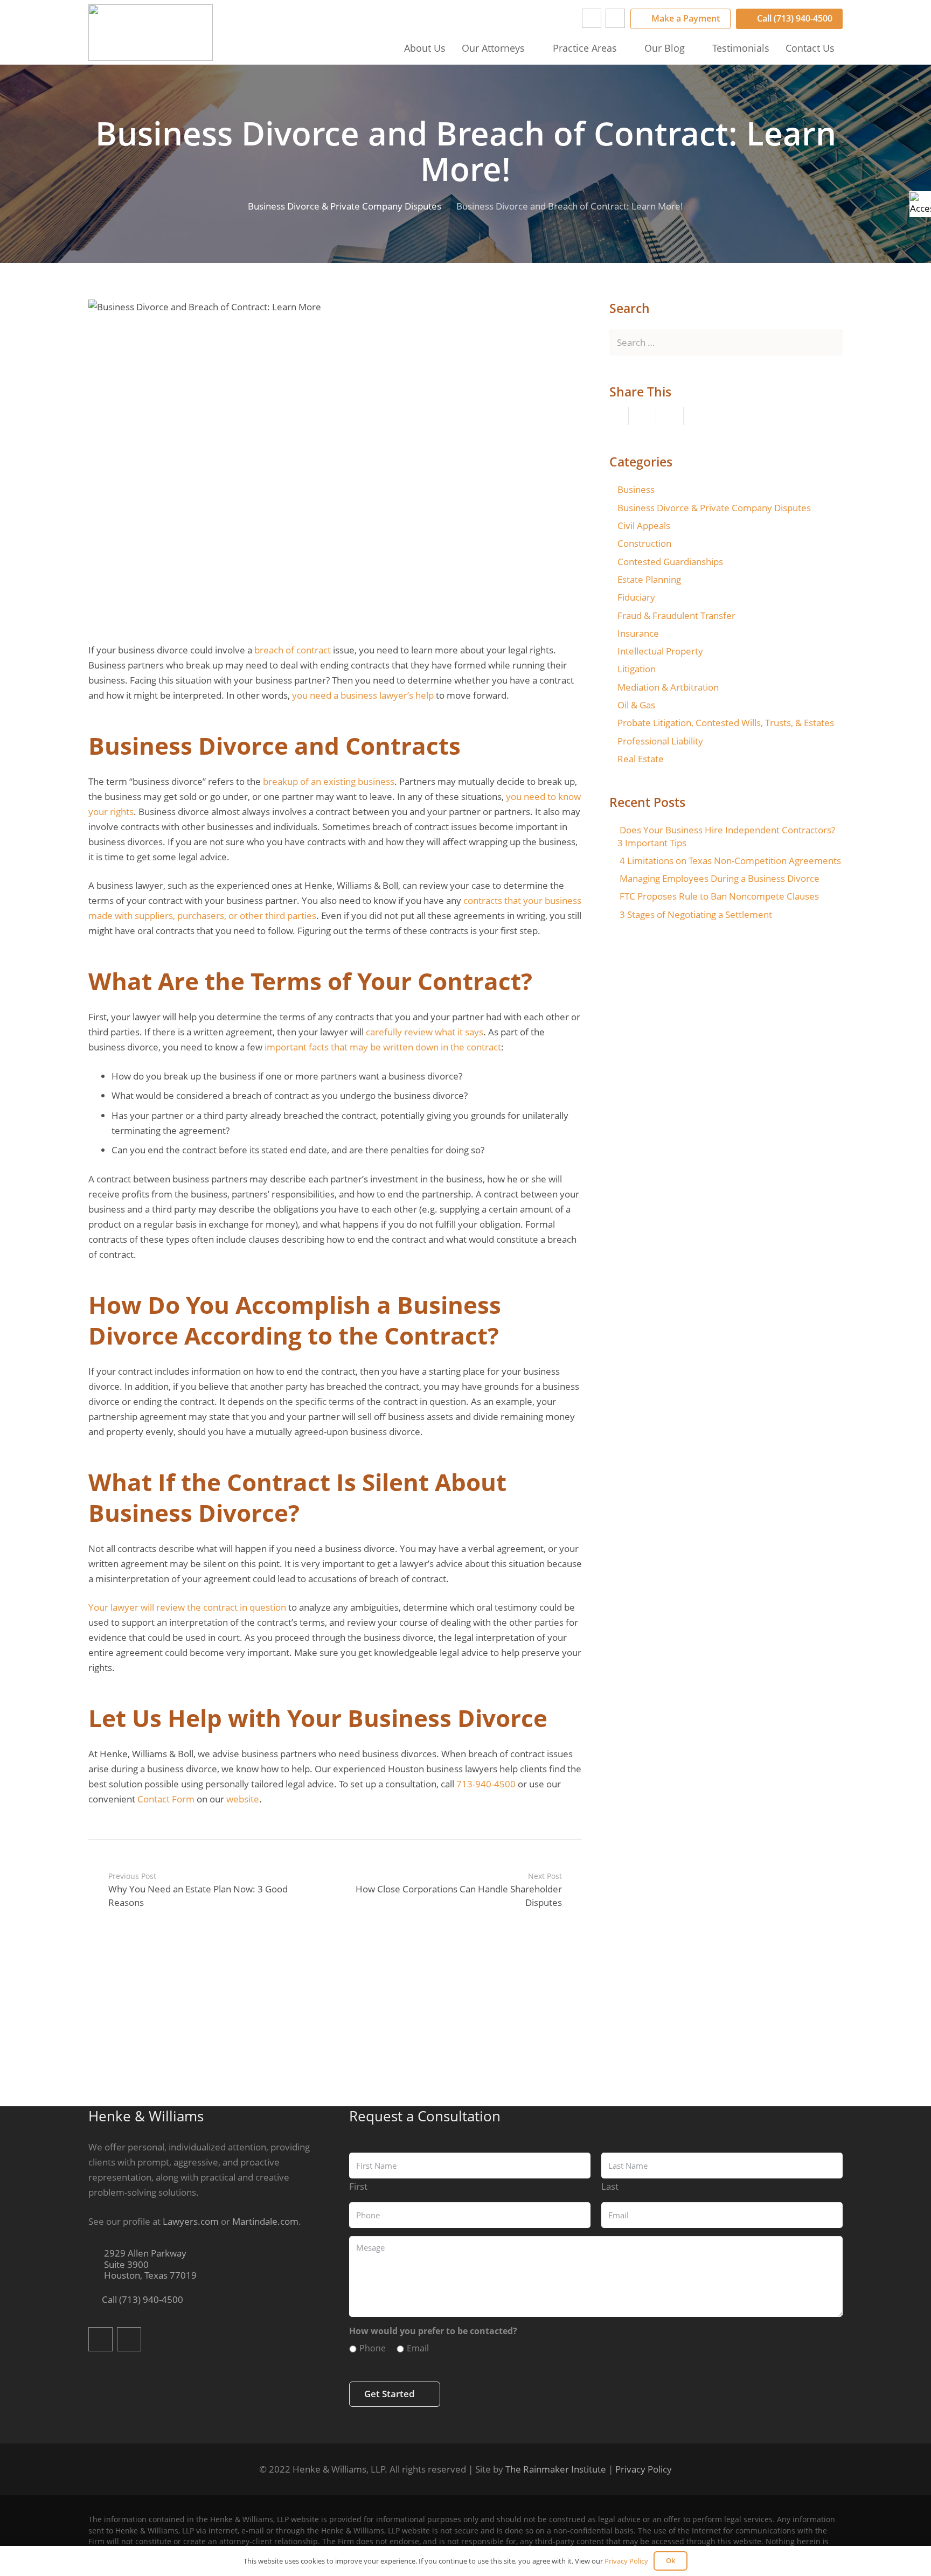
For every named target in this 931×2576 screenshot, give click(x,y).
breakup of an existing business (329, 781)
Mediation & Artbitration (668, 687)
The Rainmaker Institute (556, 2469)
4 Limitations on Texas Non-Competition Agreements (730, 861)
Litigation (637, 669)
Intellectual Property (660, 651)
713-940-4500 (486, 1784)
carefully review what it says (425, 1032)
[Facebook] (592, 18)
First (358, 2186)
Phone (373, 2348)
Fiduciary (636, 597)
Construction (644, 543)
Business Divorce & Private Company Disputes (714, 508)
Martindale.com (265, 2221)
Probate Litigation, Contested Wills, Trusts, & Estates (726, 723)
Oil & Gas (636, 705)
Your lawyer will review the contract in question (187, 1607)
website (243, 1799)
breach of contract (293, 650)
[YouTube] (615, 18)
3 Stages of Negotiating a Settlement (696, 914)
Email (418, 2348)
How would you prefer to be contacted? (433, 2331)
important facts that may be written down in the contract (383, 1047)
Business (636, 489)
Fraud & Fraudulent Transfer (676, 615)
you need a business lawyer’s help (363, 695)
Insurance (638, 633)
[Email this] (615, 416)
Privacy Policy (644, 2469)
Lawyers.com (191, 2221)
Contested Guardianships (670, 562)
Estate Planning (649, 579)
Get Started (390, 2394)
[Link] (151, 33)
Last (610, 2186)
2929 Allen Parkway (149, 2265)
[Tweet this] (670, 416)
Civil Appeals (644, 525)
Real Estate (641, 759)
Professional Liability (660, 741)
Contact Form (166, 1799)
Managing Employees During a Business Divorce (720, 878)
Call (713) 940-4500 (141, 2299)
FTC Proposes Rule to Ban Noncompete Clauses (719, 896)
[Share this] (642, 416)
